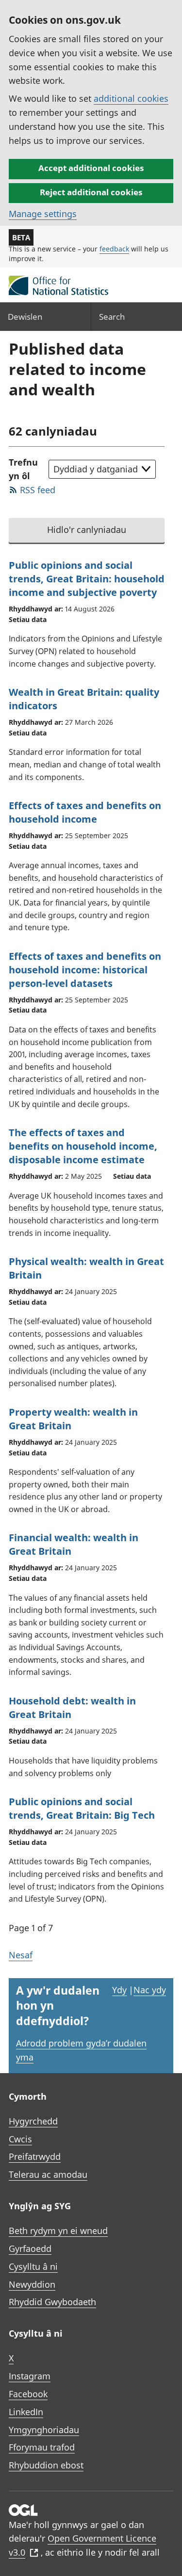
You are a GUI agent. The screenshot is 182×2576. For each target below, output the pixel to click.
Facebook (28, 2394)
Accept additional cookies (91, 168)
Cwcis (20, 2139)
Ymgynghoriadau (44, 2430)
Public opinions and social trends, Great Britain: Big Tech (82, 1808)
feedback (114, 249)
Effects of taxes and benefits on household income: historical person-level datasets (85, 970)
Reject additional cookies (91, 192)
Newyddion (32, 2284)
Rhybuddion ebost (46, 2465)
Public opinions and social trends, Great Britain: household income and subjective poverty (87, 579)
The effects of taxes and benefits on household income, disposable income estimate (83, 1146)
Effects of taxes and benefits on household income (85, 812)
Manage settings (43, 214)
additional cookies (131, 98)
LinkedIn (26, 2412)
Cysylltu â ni (33, 2266)
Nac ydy (150, 1990)
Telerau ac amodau (48, 2174)
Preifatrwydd (35, 2156)
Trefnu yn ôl (23, 469)
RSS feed (38, 490)
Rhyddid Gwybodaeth (52, 2302)
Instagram (30, 2376)
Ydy (119, 1990)
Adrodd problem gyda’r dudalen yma (81, 2050)
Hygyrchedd (33, 2121)
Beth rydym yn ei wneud (58, 2231)
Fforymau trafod (42, 2447)
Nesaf (21, 1955)
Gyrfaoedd (30, 2248)
